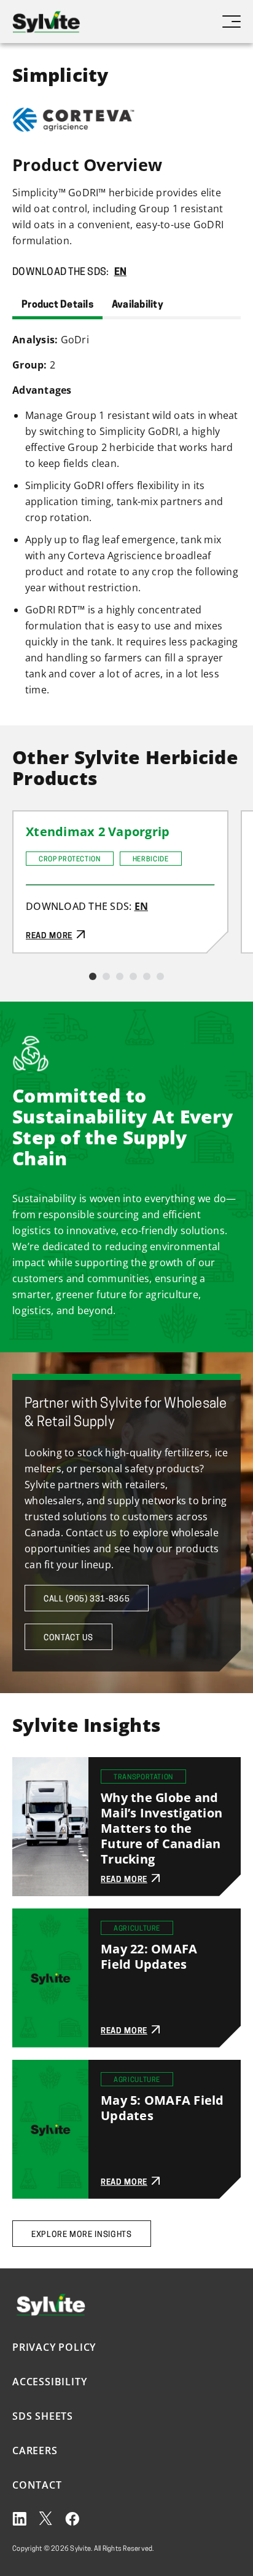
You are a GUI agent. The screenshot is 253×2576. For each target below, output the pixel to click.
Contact (37, 2485)
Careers (35, 2450)
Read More (39, 819)
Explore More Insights (82, 2235)
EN (121, 273)
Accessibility (49, 2382)
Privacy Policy (54, 2347)
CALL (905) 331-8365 (87, 1599)
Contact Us (68, 1638)
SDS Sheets (43, 2416)
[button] (93, 976)
